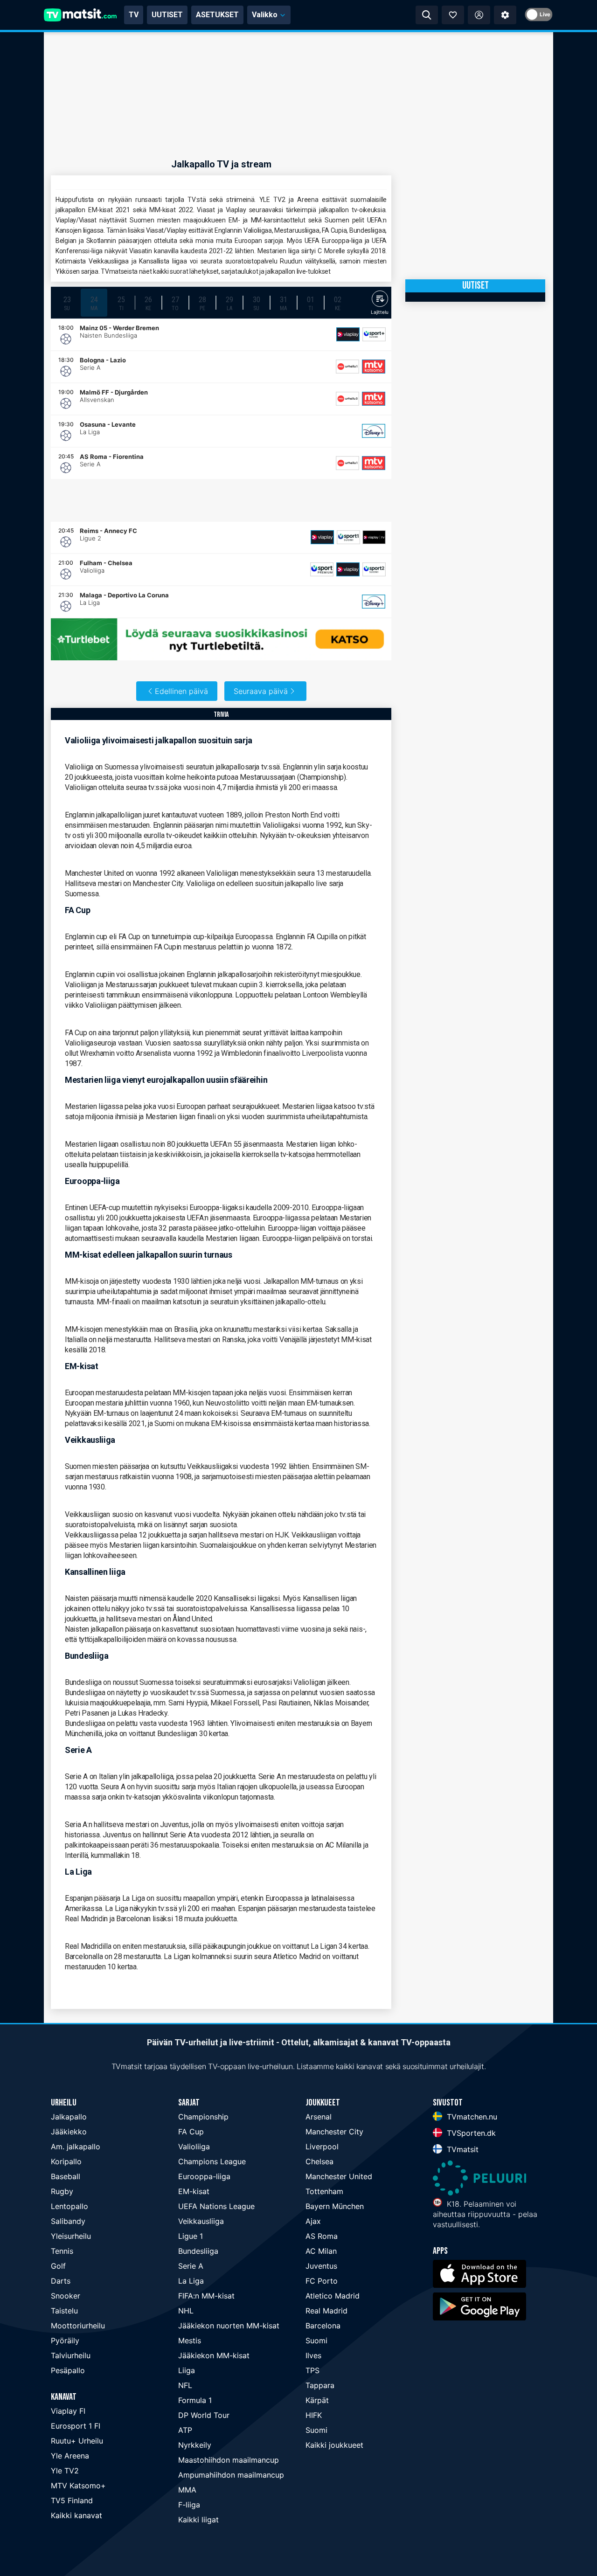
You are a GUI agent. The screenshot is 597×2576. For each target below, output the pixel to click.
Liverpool (322, 2147)
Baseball (66, 2176)
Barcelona (323, 2326)
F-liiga (189, 2505)
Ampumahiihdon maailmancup (231, 2475)
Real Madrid (326, 2311)
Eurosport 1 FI (76, 2426)
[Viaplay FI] (348, 334)
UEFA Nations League (216, 2206)
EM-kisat (194, 2191)
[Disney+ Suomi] (374, 431)
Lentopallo (69, 2206)
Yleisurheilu (71, 2236)
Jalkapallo (69, 2117)
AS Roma (322, 2236)
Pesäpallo (68, 2370)
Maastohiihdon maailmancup (229, 2460)
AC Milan (321, 2251)
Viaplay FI (68, 2411)
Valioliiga (194, 2147)
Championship (203, 2117)
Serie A (191, 2266)
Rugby (62, 2191)
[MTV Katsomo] (374, 367)
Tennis (62, 2251)
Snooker (66, 2296)
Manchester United (339, 2176)
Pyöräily (65, 2341)
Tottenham (324, 2191)
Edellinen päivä (181, 691)
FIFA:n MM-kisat (206, 2296)
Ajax (313, 2221)
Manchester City (334, 2132)
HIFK (314, 2415)
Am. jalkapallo (76, 2147)
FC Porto (322, 2281)
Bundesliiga (198, 2251)
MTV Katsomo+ (78, 2486)
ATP (185, 2430)
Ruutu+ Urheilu (77, 2441)
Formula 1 (195, 2400)
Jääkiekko (69, 2132)
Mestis (190, 2341)
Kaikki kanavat (76, 2515)
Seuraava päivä (261, 691)
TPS (312, 2370)
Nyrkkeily (195, 2445)
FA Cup (191, 2132)
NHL (186, 2311)
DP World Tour (204, 2415)
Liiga (187, 2370)
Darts (61, 2281)
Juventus (321, 2266)
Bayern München (335, 2206)
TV (134, 15)
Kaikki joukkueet (334, 2445)
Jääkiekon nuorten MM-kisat (229, 2326)
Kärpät (317, 2400)
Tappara (320, 2385)
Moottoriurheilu (78, 2326)
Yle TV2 (65, 2471)
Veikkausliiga (201, 2221)
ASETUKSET (217, 15)
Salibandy (68, 2221)
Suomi (316, 2341)
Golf (58, 2266)
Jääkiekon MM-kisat (214, 2355)
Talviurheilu (71, 2355)
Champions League (212, 2161)
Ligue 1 (191, 2236)
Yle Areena (70, 2456)
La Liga (191, 2281)
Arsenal (319, 2117)
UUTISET (167, 15)
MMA (187, 2490)
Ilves (313, 2355)
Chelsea (319, 2161)
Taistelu (64, 2311)
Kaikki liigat (198, 2520)
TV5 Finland (72, 2500)
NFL (185, 2385)
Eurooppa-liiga (204, 2176)
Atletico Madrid (333, 2296)
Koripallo (66, 2161)
